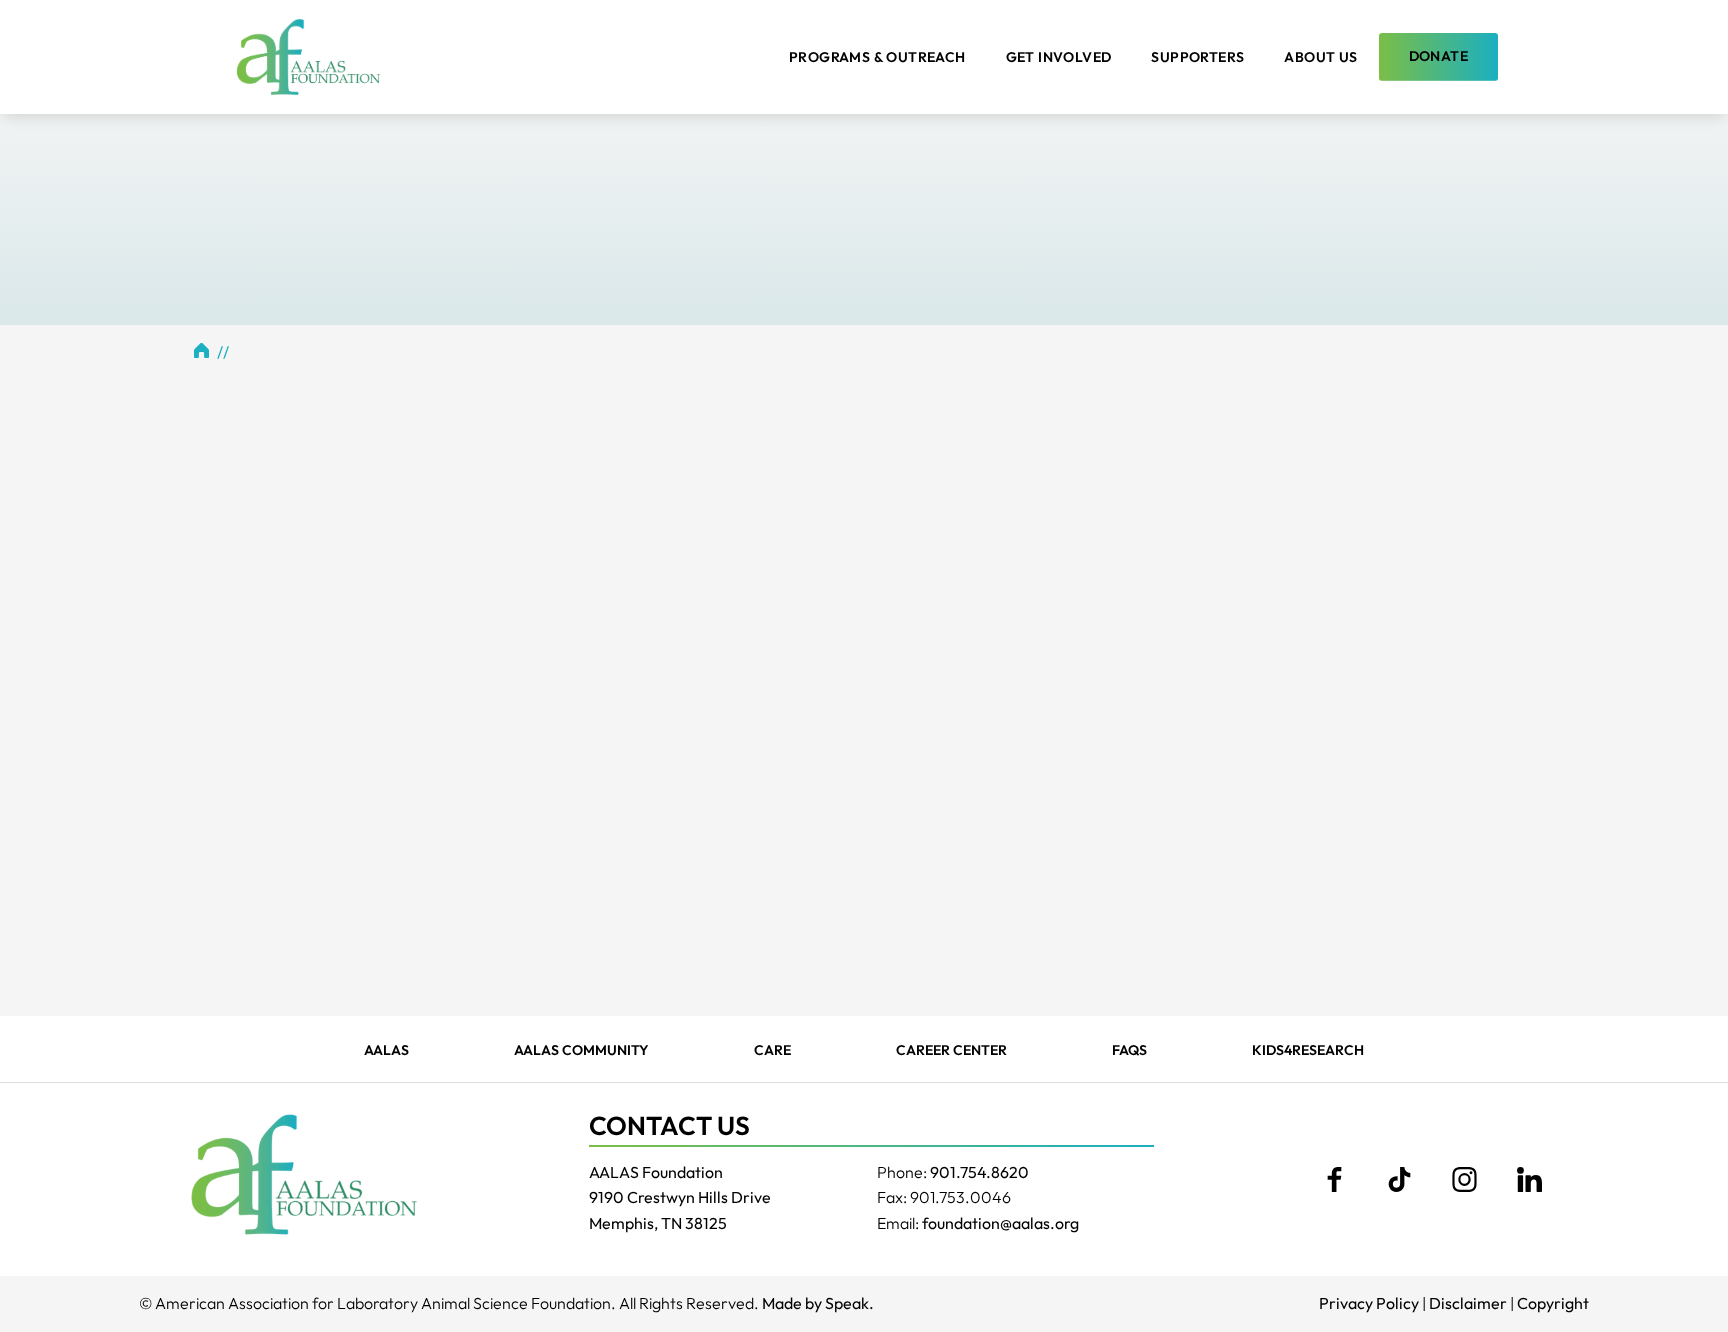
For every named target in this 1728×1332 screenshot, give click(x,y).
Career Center (951, 1050)
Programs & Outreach (877, 57)
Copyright (1553, 1303)
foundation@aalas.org (1000, 1223)
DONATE (1438, 56)
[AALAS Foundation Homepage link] (304, 1174)
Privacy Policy (1369, 1303)
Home (202, 350)
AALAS (386, 1050)
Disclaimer (1468, 1303)
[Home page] (308, 57)
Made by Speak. (818, 1303)
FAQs (1129, 1050)
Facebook (1334, 1180)
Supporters (1197, 57)
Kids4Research (1308, 1050)
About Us (1320, 57)
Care (772, 1050)
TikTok (1399, 1180)
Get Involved (1059, 57)
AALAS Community (581, 1050)
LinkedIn (1529, 1180)
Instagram (1464, 1180)
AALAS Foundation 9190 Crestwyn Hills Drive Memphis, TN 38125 (680, 1197)
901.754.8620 (979, 1172)
